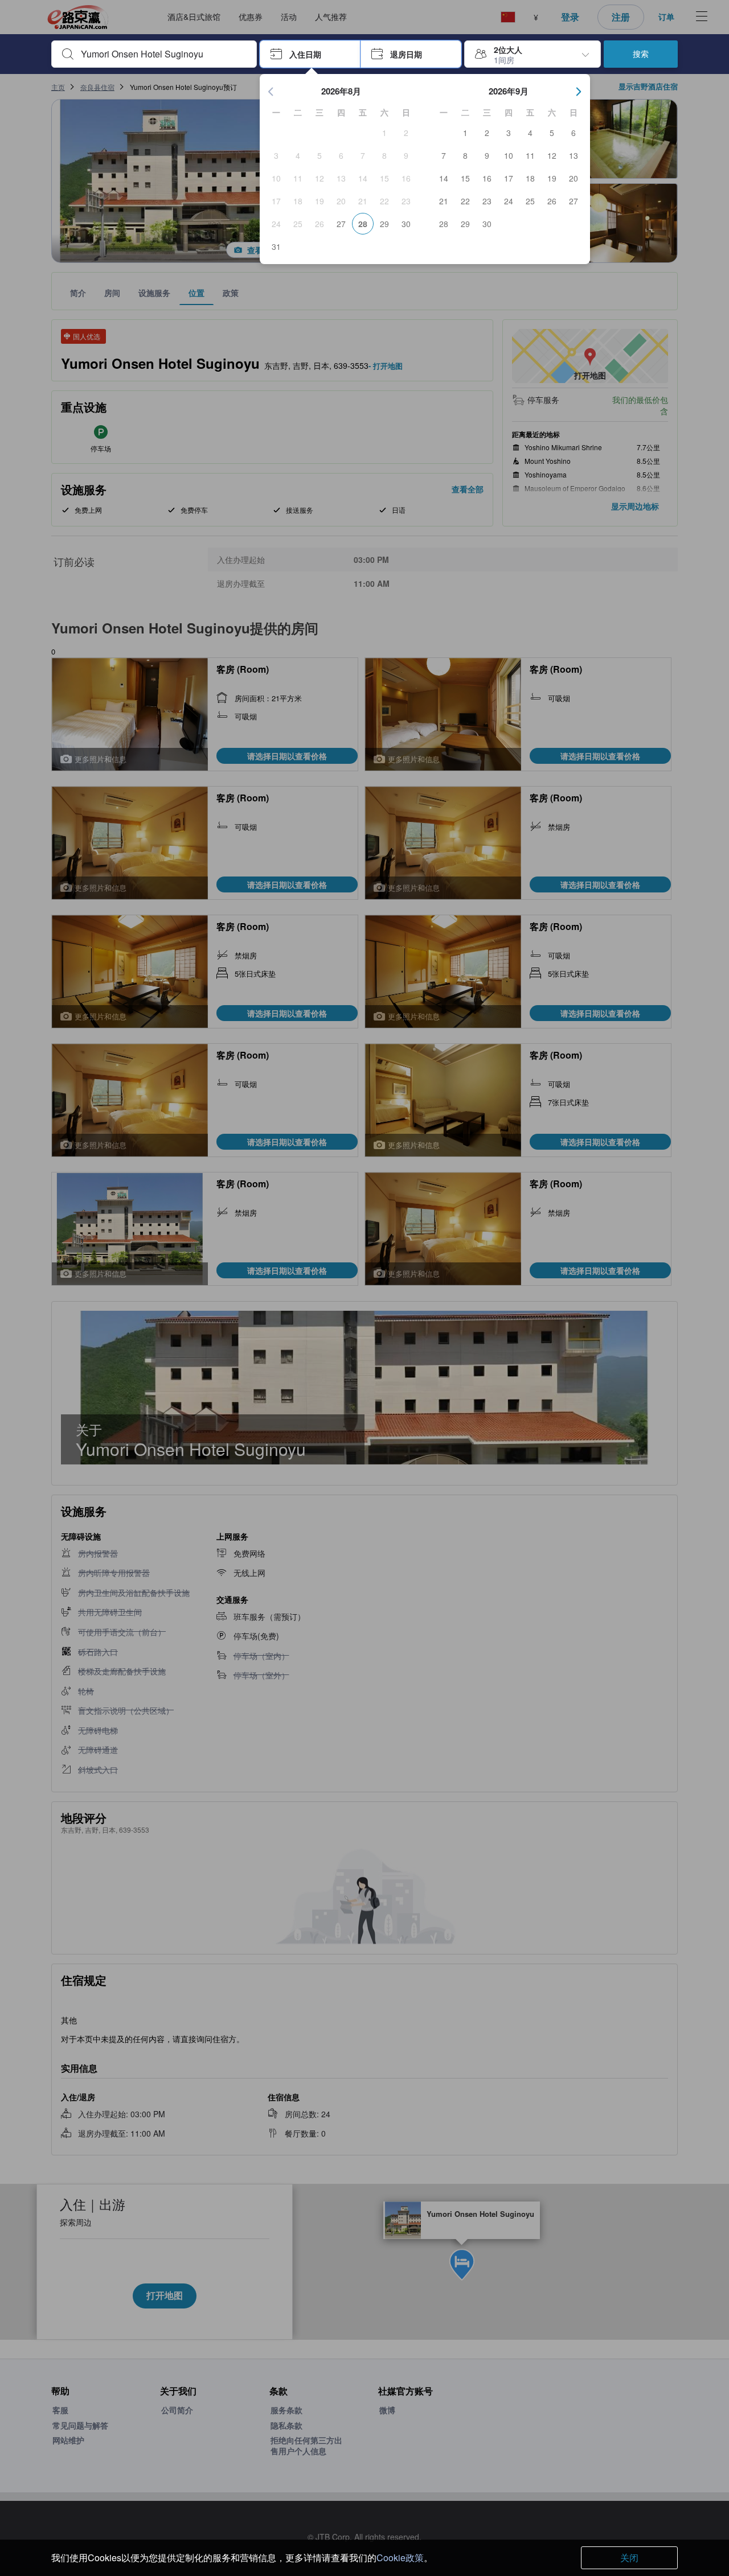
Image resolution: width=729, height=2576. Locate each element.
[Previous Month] (271, 92)
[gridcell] (384, 133)
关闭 (629, 2558)
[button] (310, 54)
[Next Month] (579, 92)
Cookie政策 (400, 2558)
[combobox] (163, 54)
